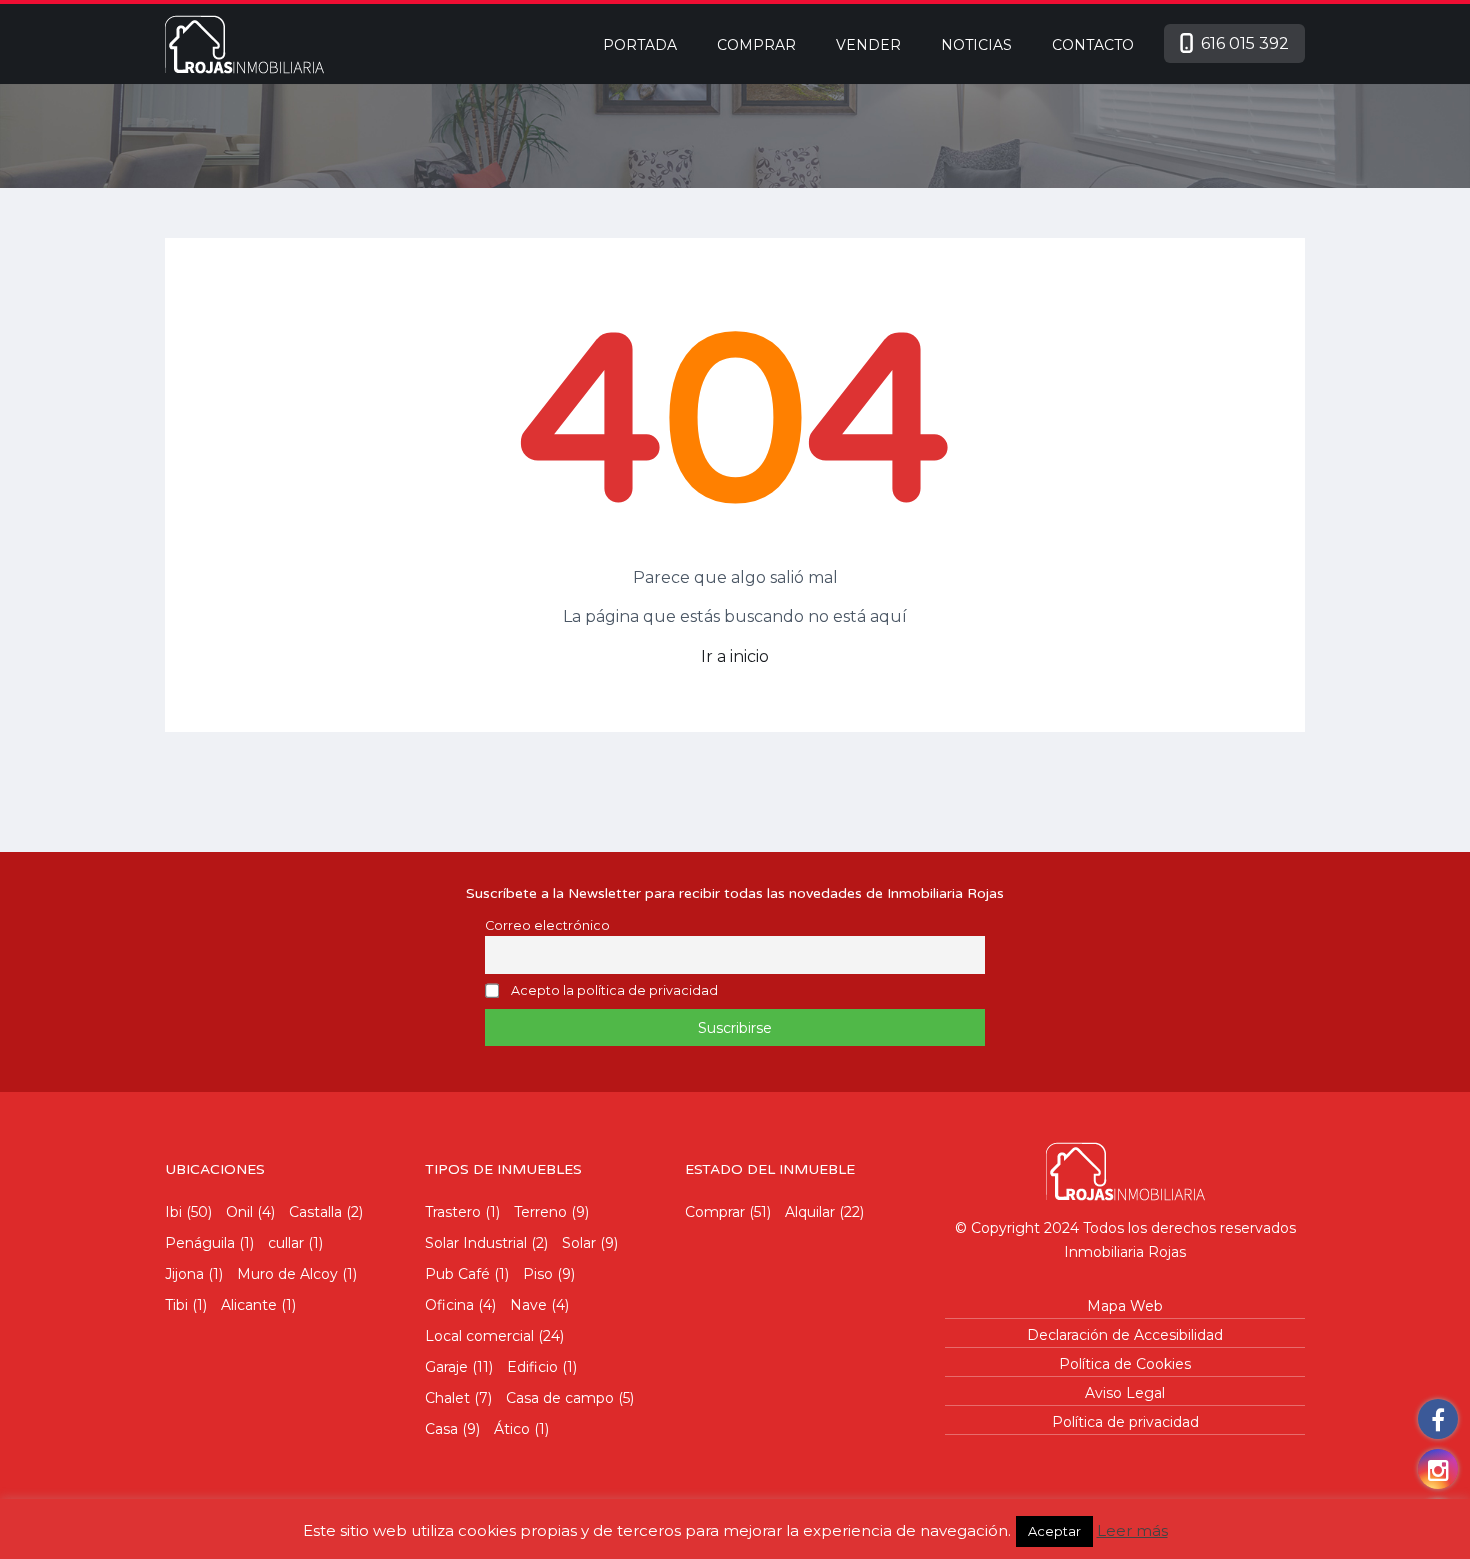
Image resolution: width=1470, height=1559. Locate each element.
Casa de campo (560, 1398)
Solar (579, 1243)
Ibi (173, 1212)
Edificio (532, 1367)
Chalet (447, 1398)
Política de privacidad (1125, 1422)
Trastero (453, 1212)
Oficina (449, 1305)
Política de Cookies (1125, 1364)
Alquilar (810, 1212)
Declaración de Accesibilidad (1125, 1335)
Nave (528, 1305)
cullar (286, 1243)
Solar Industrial (476, 1243)
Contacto (1093, 45)
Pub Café (457, 1274)
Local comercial (479, 1336)
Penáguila (200, 1243)
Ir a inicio (735, 656)
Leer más (1132, 1530)
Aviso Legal (1125, 1393)
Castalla (315, 1212)
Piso (538, 1274)
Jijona (184, 1274)
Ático (512, 1429)
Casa (441, 1429)
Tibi (176, 1305)
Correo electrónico (547, 925)
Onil (239, 1212)
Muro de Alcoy (287, 1274)
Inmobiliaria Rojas (1125, 1252)
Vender (868, 45)
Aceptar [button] (1054, 1531)
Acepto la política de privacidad (614, 991)
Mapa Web (1125, 1306)
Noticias (976, 45)
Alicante (249, 1305)
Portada (640, 45)
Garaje (446, 1367)
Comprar (756, 45)
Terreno (540, 1212)
